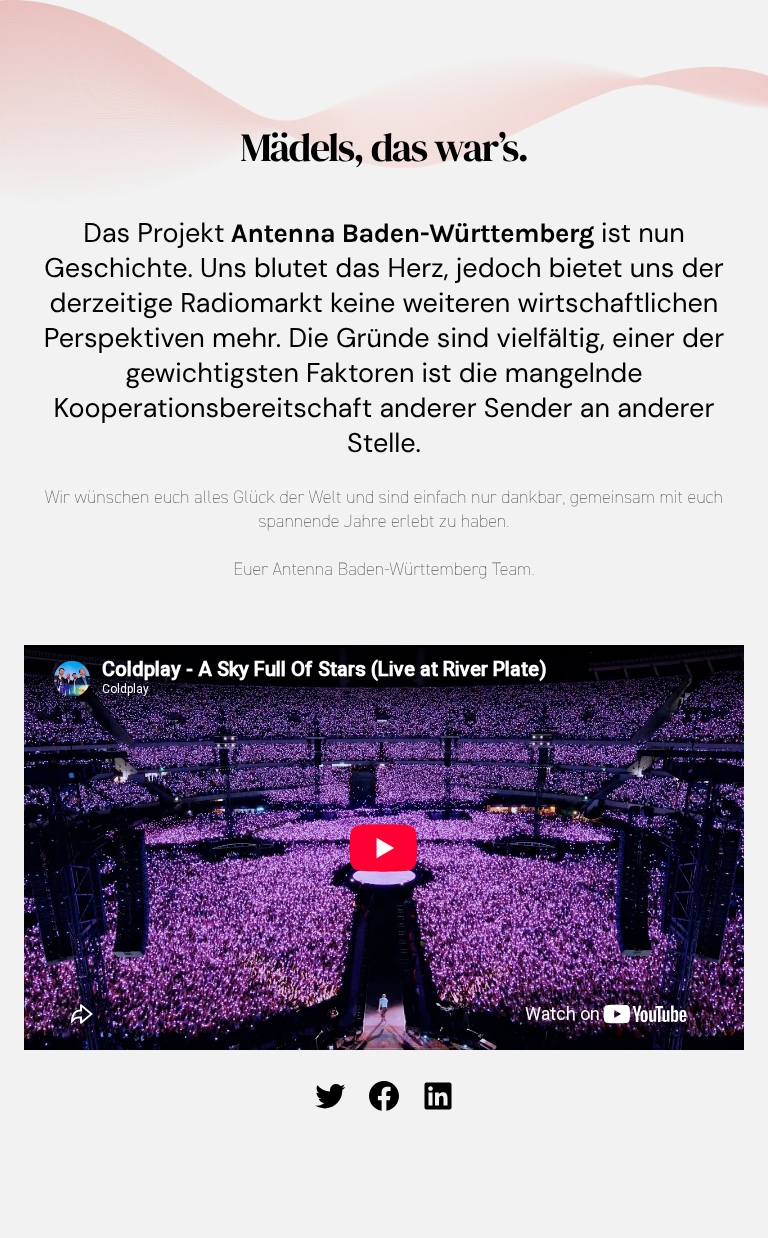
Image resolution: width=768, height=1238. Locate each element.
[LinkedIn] (438, 1096)
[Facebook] (384, 1096)
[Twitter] (330, 1096)
